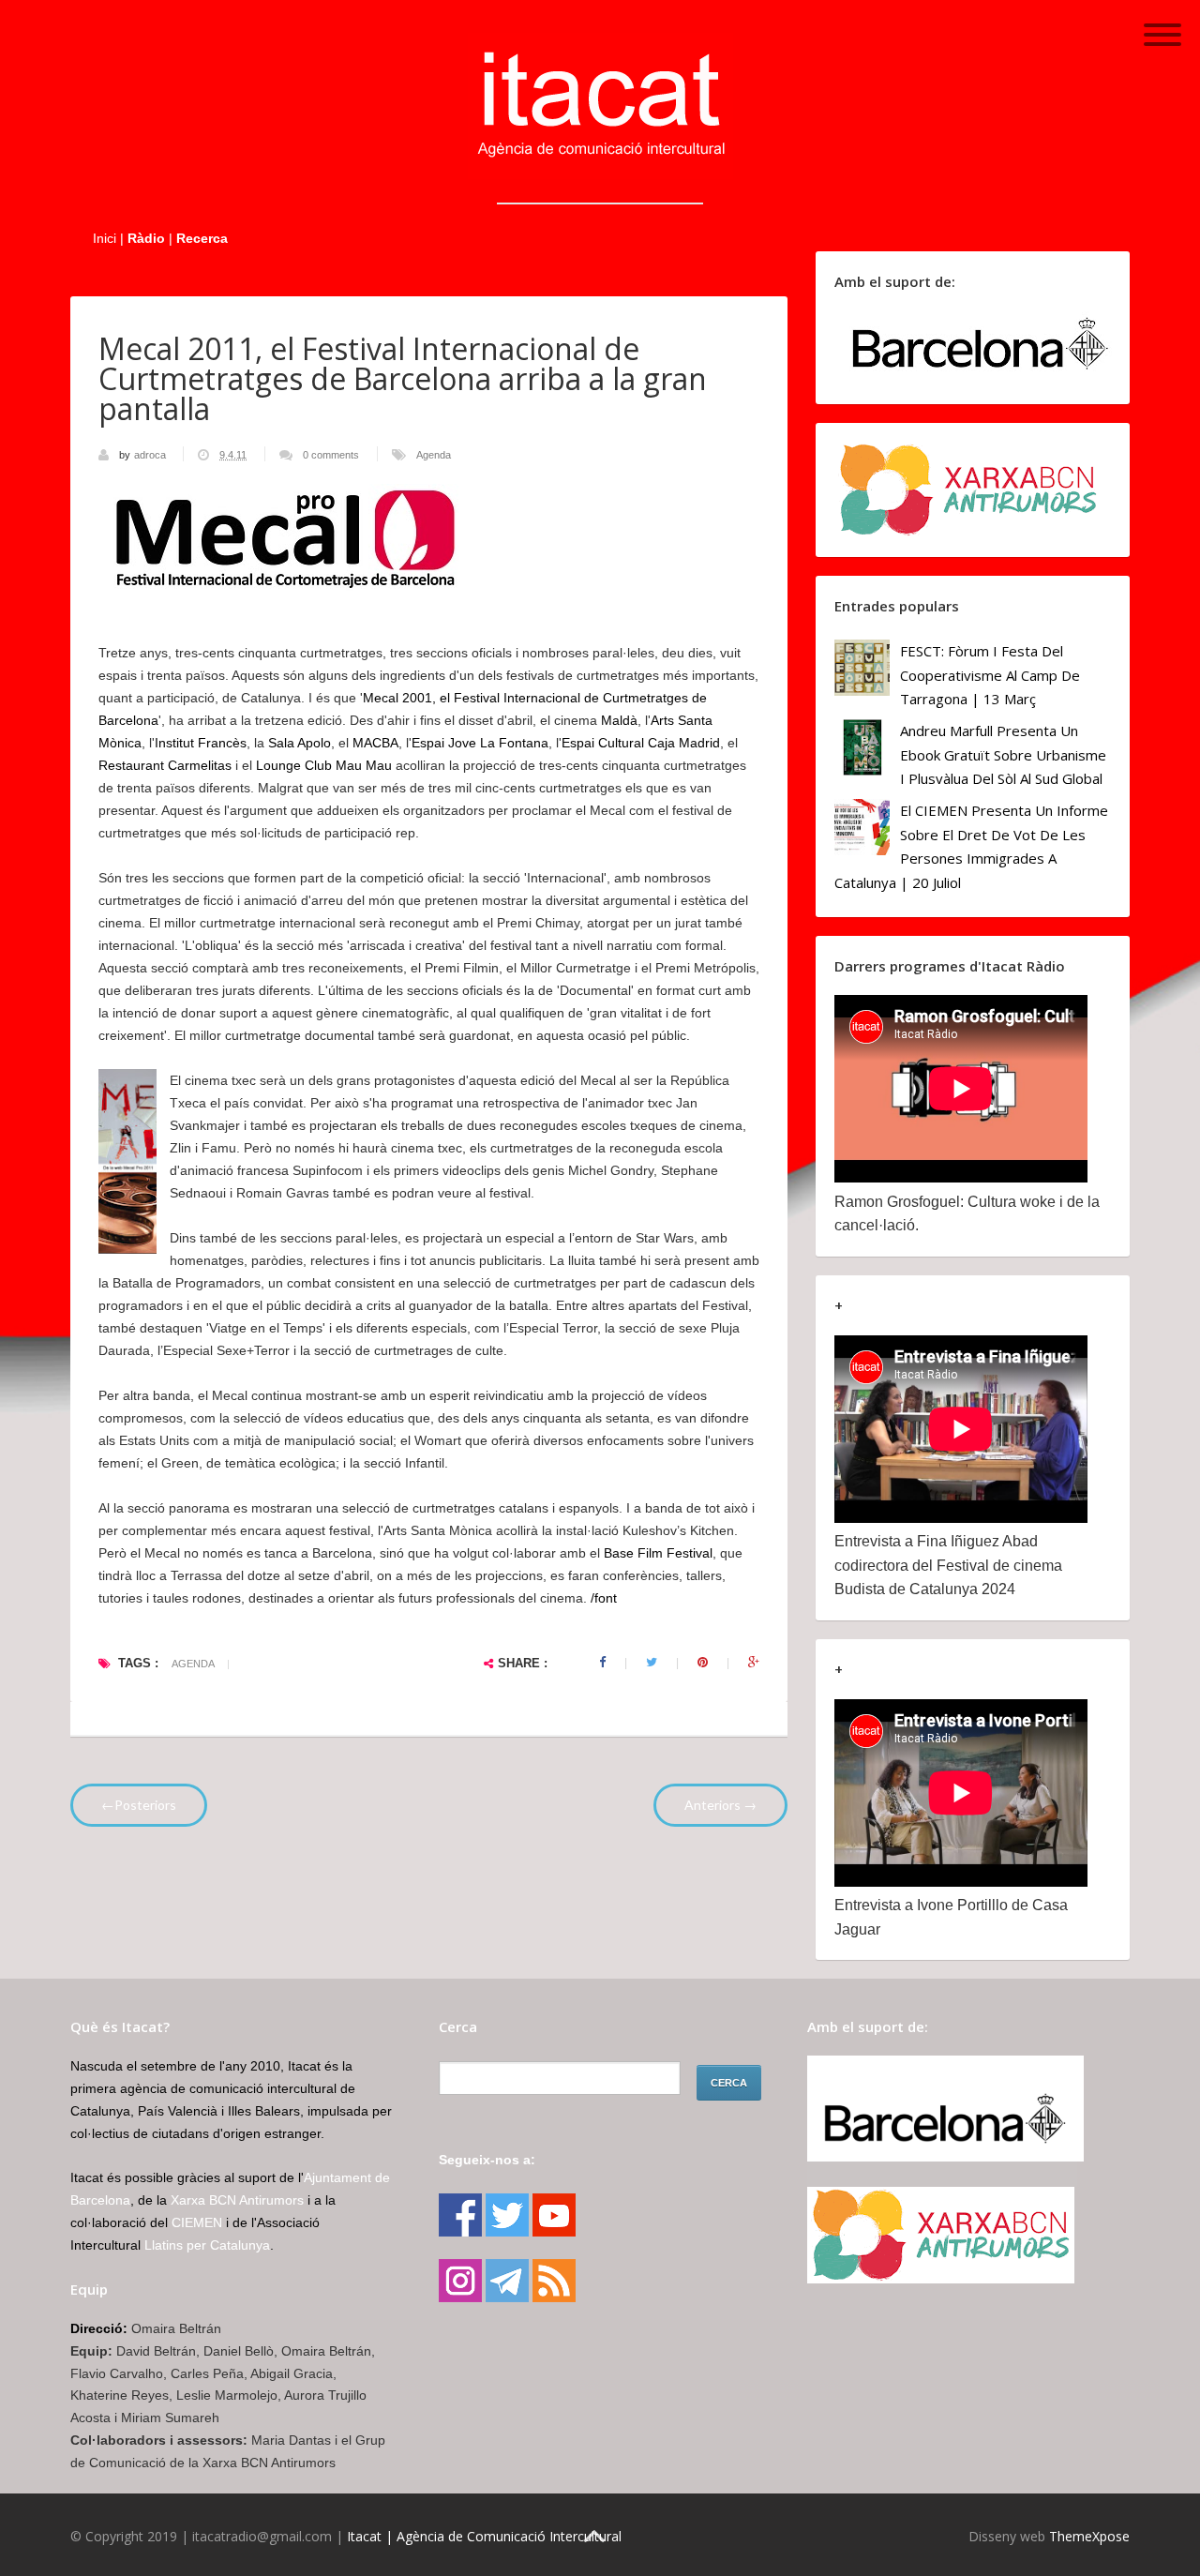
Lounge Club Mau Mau (324, 765)
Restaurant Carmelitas (165, 765)
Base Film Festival (658, 1553)
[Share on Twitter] (652, 1663)
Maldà (619, 720)
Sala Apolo (300, 743)
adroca (151, 455)
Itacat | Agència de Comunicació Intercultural (484, 2536)
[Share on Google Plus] (754, 1663)
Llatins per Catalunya (207, 2245)
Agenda (434, 455)
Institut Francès (201, 743)
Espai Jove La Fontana (480, 743)
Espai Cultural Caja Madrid (641, 743)
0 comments (331, 455)
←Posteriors (139, 1805)
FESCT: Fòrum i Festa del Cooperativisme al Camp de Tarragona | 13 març (990, 675)
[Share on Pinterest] (703, 1663)
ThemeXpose (1089, 2536)
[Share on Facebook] (602, 1663)
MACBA (375, 743)
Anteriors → (720, 1805)
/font (604, 1598)
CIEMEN (197, 2222)
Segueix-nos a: (487, 2160)
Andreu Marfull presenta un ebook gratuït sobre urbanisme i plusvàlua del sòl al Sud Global (1003, 754)
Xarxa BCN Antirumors (237, 2200)
